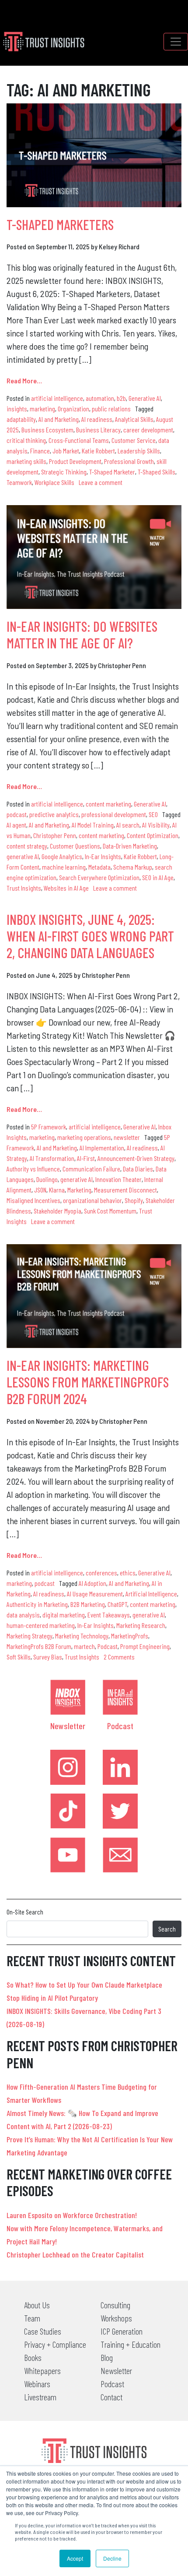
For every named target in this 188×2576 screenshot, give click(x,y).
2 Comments (119, 1657)
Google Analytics (62, 856)
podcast (17, 814)
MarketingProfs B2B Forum (39, 1646)
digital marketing (64, 1615)
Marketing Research (141, 1625)
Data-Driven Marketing (130, 846)
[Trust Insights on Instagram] (68, 1767)
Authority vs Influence (33, 1169)
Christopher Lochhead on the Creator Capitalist (75, 2254)
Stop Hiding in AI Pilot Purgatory (52, 1998)
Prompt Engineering (145, 1646)
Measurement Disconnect (125, 1190)
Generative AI (145, 398)
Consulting (115, 2305)
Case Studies (43, 2331)
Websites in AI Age (66, 888)
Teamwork (19, 482)
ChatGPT (117, 1604)
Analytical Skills (134, 419)
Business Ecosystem (47, 430)
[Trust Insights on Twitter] (120, 1811)
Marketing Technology (82, 1636)
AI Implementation (102, 1148)
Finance (40, 451)
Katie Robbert (98, 451)
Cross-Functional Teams (79, 440)
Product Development (75, 461)
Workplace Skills (54, 482)
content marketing (108, 804)
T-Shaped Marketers (60, 224)
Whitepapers (42, 2371)
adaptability (21, 419)
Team (32, 2318)
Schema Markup (133, 867)
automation (100, 398)
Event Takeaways (109, 1615)
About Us (37, 2305)
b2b (121, 398)
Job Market (66, 451)
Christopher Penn (55, 835)
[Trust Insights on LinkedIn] (120, 1767)
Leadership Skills (139, 451)
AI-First (86, 1158)
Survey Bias (48, 1657)
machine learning (64, 867)
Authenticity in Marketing (37, 1604)
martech (84, 1646)
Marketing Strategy (30, 1636)
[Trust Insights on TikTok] (68, 1811)
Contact (111, 2397)
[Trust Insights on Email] (120, 1855)
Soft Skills (19, 1657)
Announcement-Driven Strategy (136, 1158)
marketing (42, 409)
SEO (153, 814)
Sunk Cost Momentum (110, 1211)
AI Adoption (92, 1583)
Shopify (134, 1200)
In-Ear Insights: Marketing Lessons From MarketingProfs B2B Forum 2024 (88, 1382)
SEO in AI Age (158, 877)
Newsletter (68, 1726)
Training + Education (131, 2344)
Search (167, 1929)
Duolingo (47, 1179)
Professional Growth (129, 461)
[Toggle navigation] (176, 42)
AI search (128, 825)
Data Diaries (138, 1169)
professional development (114, 814)
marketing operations (84, 1137)
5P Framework (49, 1127)
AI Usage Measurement (95, 1594)
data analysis (23, 1615)
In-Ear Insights (103, 856)
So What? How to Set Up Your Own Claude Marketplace (84, 1985)
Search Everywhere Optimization (99, 877)
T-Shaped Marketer (112, 472)
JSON (40, 1190)
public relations (111, 409)
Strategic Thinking (64, 472)
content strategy (27, 846)
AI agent (16, 825)
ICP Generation (122, 2331)
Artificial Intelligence (151, 1594)
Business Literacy (98, 430)
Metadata (99, 867)
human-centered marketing (41, 1625)
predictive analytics (54, 814)
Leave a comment (101, 482)
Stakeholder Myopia (57, 1211)
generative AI (23, 856)
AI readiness (97, 419)
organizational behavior (92, 1200)
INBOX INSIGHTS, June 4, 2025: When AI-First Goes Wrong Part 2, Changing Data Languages (90, 936)
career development (148, 430)
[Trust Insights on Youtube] (68, 1855)
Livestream (40, 2397)
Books (33, 2357)
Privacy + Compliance (55, 2344)
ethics (128, 1573)
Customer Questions (75, 846)
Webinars (37, 2384)
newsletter (127, 1137)
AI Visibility (156, 825)
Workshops (116, 2318)
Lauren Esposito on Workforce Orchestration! (72, 2215)
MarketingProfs (130, 1636)
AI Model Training (93, 825)
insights (17, 409)
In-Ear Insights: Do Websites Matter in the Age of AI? (82, 634)
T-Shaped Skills (157, 472)
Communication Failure (91, 1169)
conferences (101, 1573)
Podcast (108, 1646)
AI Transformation (52, 1158)
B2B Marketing (88, 1604)
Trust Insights (24, 888)
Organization (73, 409)
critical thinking (26, 440)
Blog (107, 2357)
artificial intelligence (57, 398)
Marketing (79, 1190)
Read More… (24, 380)
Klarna (57, 1190)
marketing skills (26, 461)
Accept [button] (75, 2558)
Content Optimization (153, 835)
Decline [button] (112, 2558)
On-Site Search (25, 1912)
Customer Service (134, 440)
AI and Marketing (59, 419)
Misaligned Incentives (33, 1200)
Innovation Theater (118, 1179)
